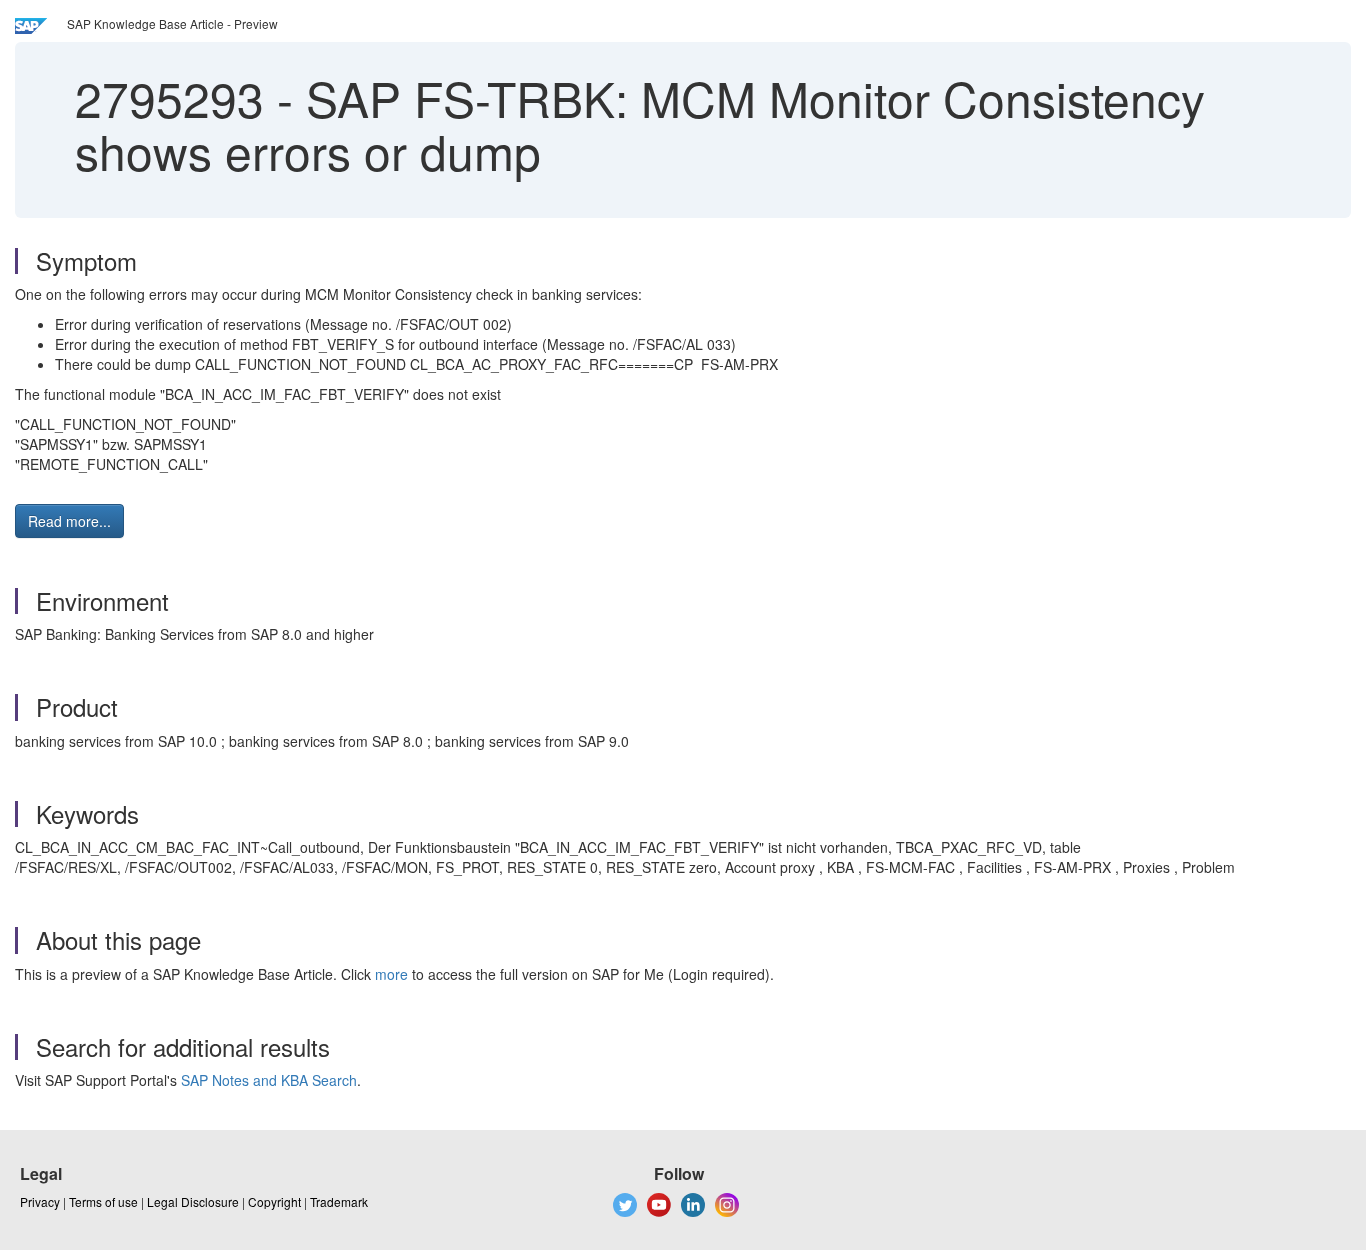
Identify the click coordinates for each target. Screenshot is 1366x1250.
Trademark (339, 1201)
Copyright (274, 1201)
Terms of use (103, 1201)
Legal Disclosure (193, 1201)
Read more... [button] (69, 521)
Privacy (40, 1201)
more (391, 974)
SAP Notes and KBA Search (269, 1080)
